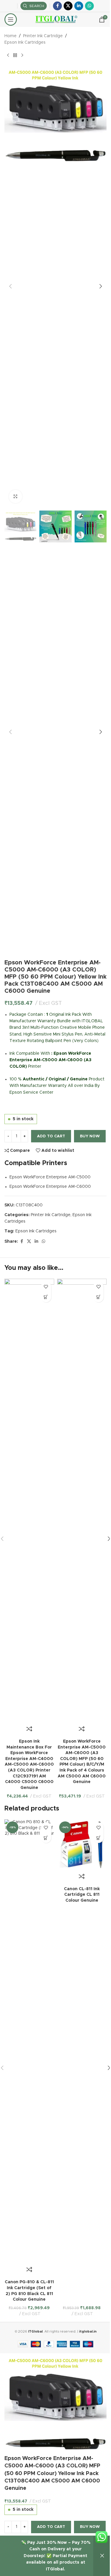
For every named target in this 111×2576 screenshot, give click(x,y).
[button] (10, 286)
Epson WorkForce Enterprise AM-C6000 (50, 1187)
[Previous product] (8, 55)
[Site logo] (55, 19)
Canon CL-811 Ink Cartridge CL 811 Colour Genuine (82, 1895)
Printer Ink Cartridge (43, 36)
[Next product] (22, 55)
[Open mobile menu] (11, 19)
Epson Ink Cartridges (25, 42)
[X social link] (68, 6)
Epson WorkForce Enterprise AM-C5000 (50, 1177)
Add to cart (51, 1136)
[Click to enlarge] (16, 497)
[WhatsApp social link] (89, 6)
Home (11, 36)
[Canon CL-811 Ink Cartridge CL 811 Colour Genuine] (82, 1844)
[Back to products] (15, 55)
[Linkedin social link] (79, 6)
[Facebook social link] (57, 6)
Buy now (90, 1136)
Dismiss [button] (102, 2556)
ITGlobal (35, 2332)
